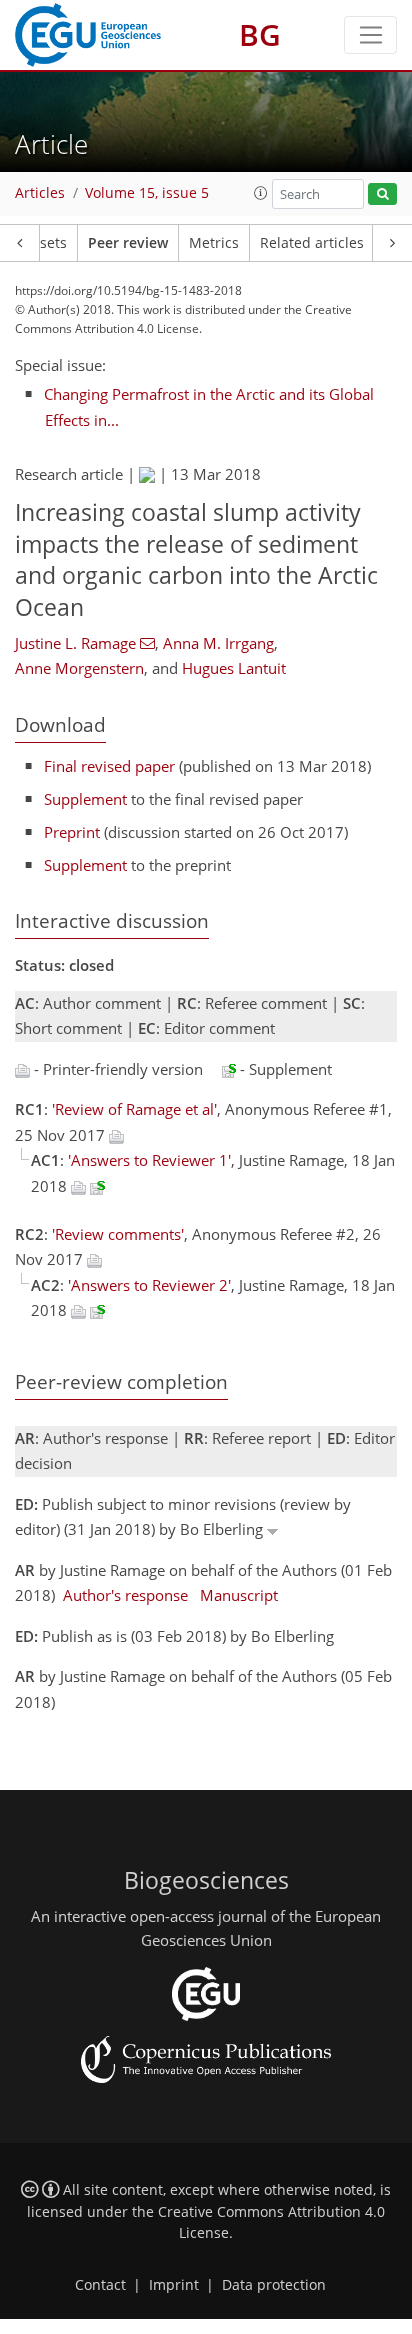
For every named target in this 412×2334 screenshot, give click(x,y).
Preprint (72, 832)
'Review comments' (118, 1234)
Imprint (174, 2285)
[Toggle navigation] (370, 35)
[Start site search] (382, 194)
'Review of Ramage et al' (134, 1109)
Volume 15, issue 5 (147, 193)
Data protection (274, 2285)
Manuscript (239, 1595)
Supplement (85, 799)
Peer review (128, 243)
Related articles (312, 243)
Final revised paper (109, 766)
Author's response (125, 1595)
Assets (45, 243)
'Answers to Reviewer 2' (149, 1285)
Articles (40, 193)
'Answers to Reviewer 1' (149, 1160)
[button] (261, 193)
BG (260, 34)
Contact (100, 2285)
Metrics (214, 243)
